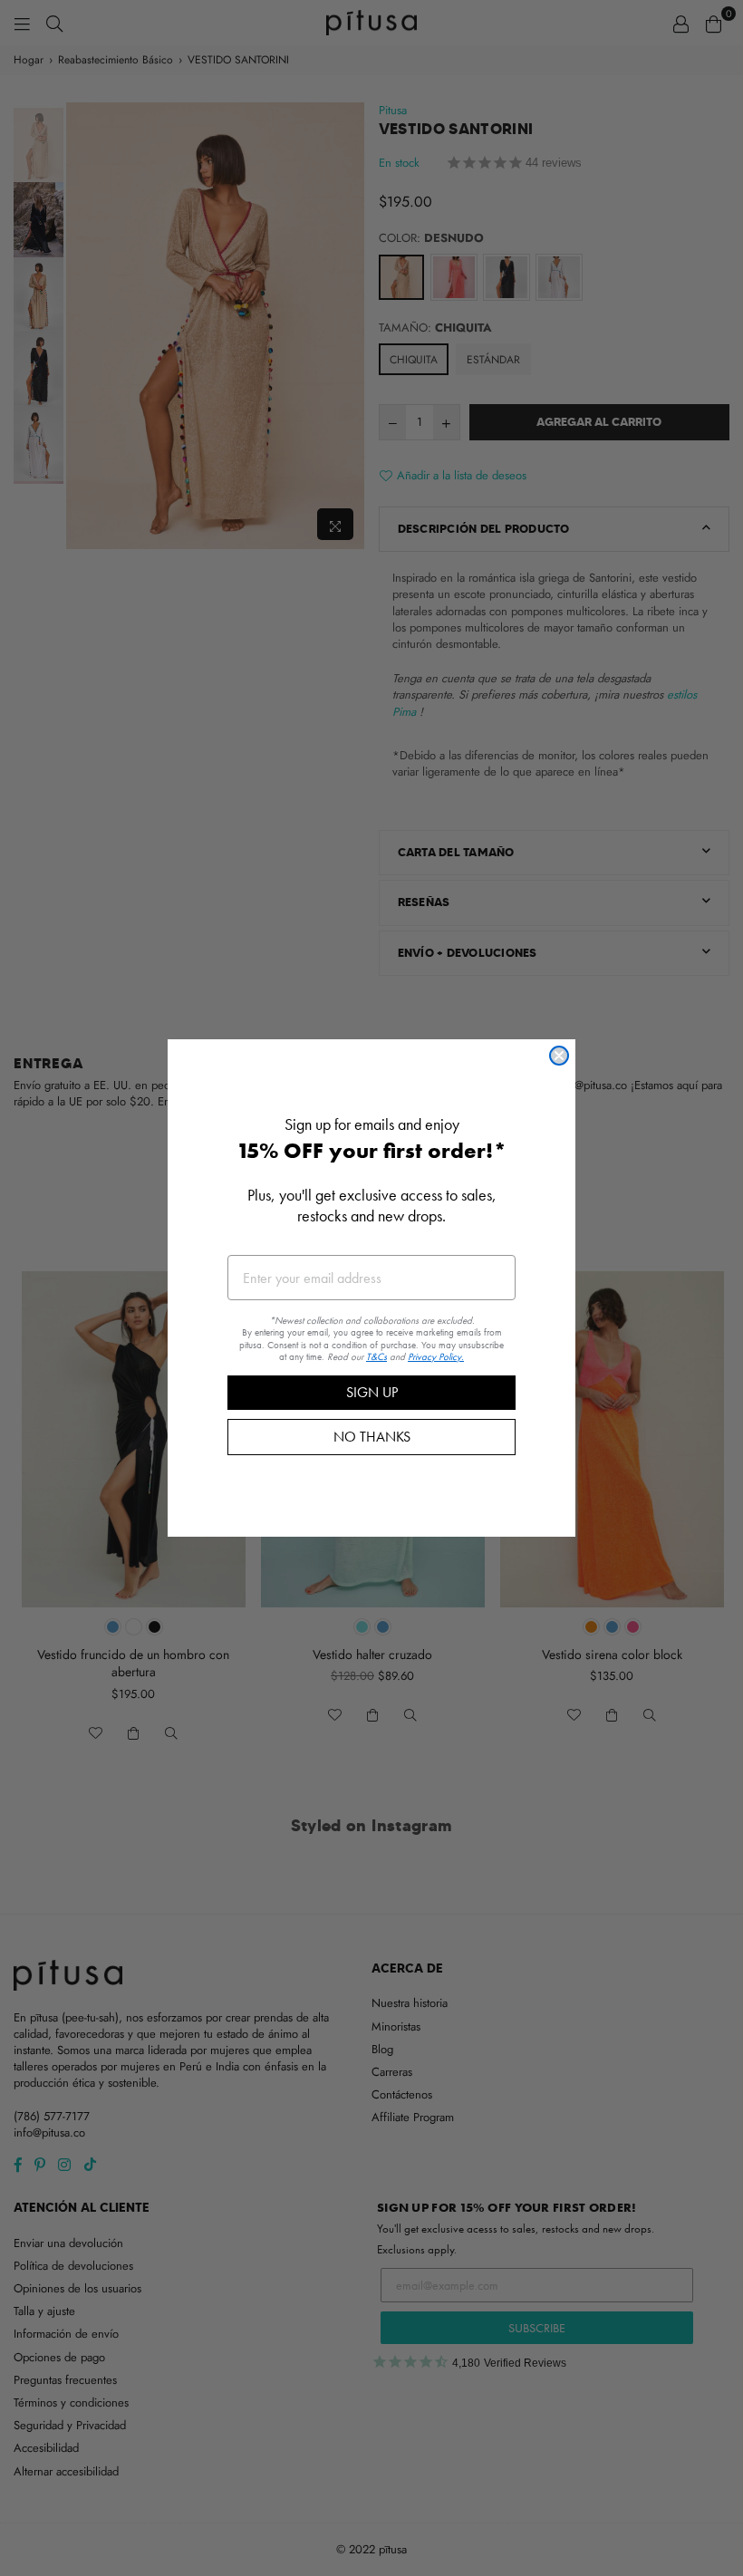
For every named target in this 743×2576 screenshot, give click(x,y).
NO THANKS (372, 1437)
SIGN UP (372, 1392)
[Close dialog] (559, 1056)
